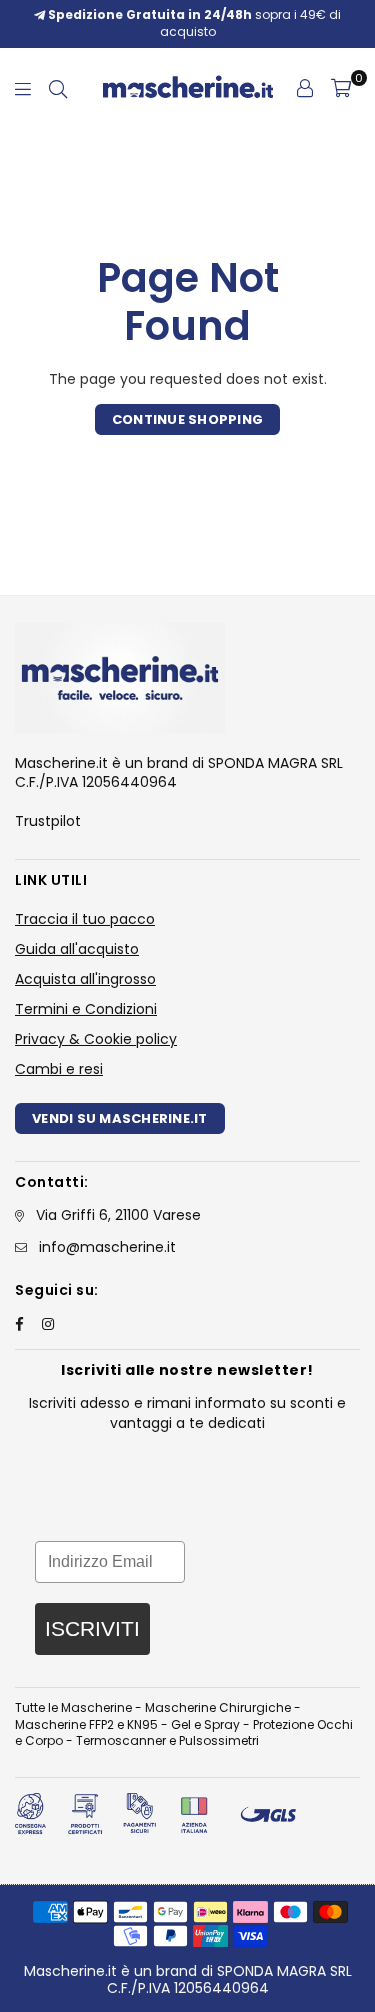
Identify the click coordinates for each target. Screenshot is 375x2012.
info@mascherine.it (107, 1247)
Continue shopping (187, 419)
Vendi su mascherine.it (120, 1118)
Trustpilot (48, 821)
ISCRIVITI (92, 1628)
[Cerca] (58, 88)
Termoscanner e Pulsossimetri (167, 1740)
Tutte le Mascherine (73, 1707)
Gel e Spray (205, 1724)
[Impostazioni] (305, 88)
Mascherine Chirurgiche (218, 1707)
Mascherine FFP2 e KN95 (86, 1724)
